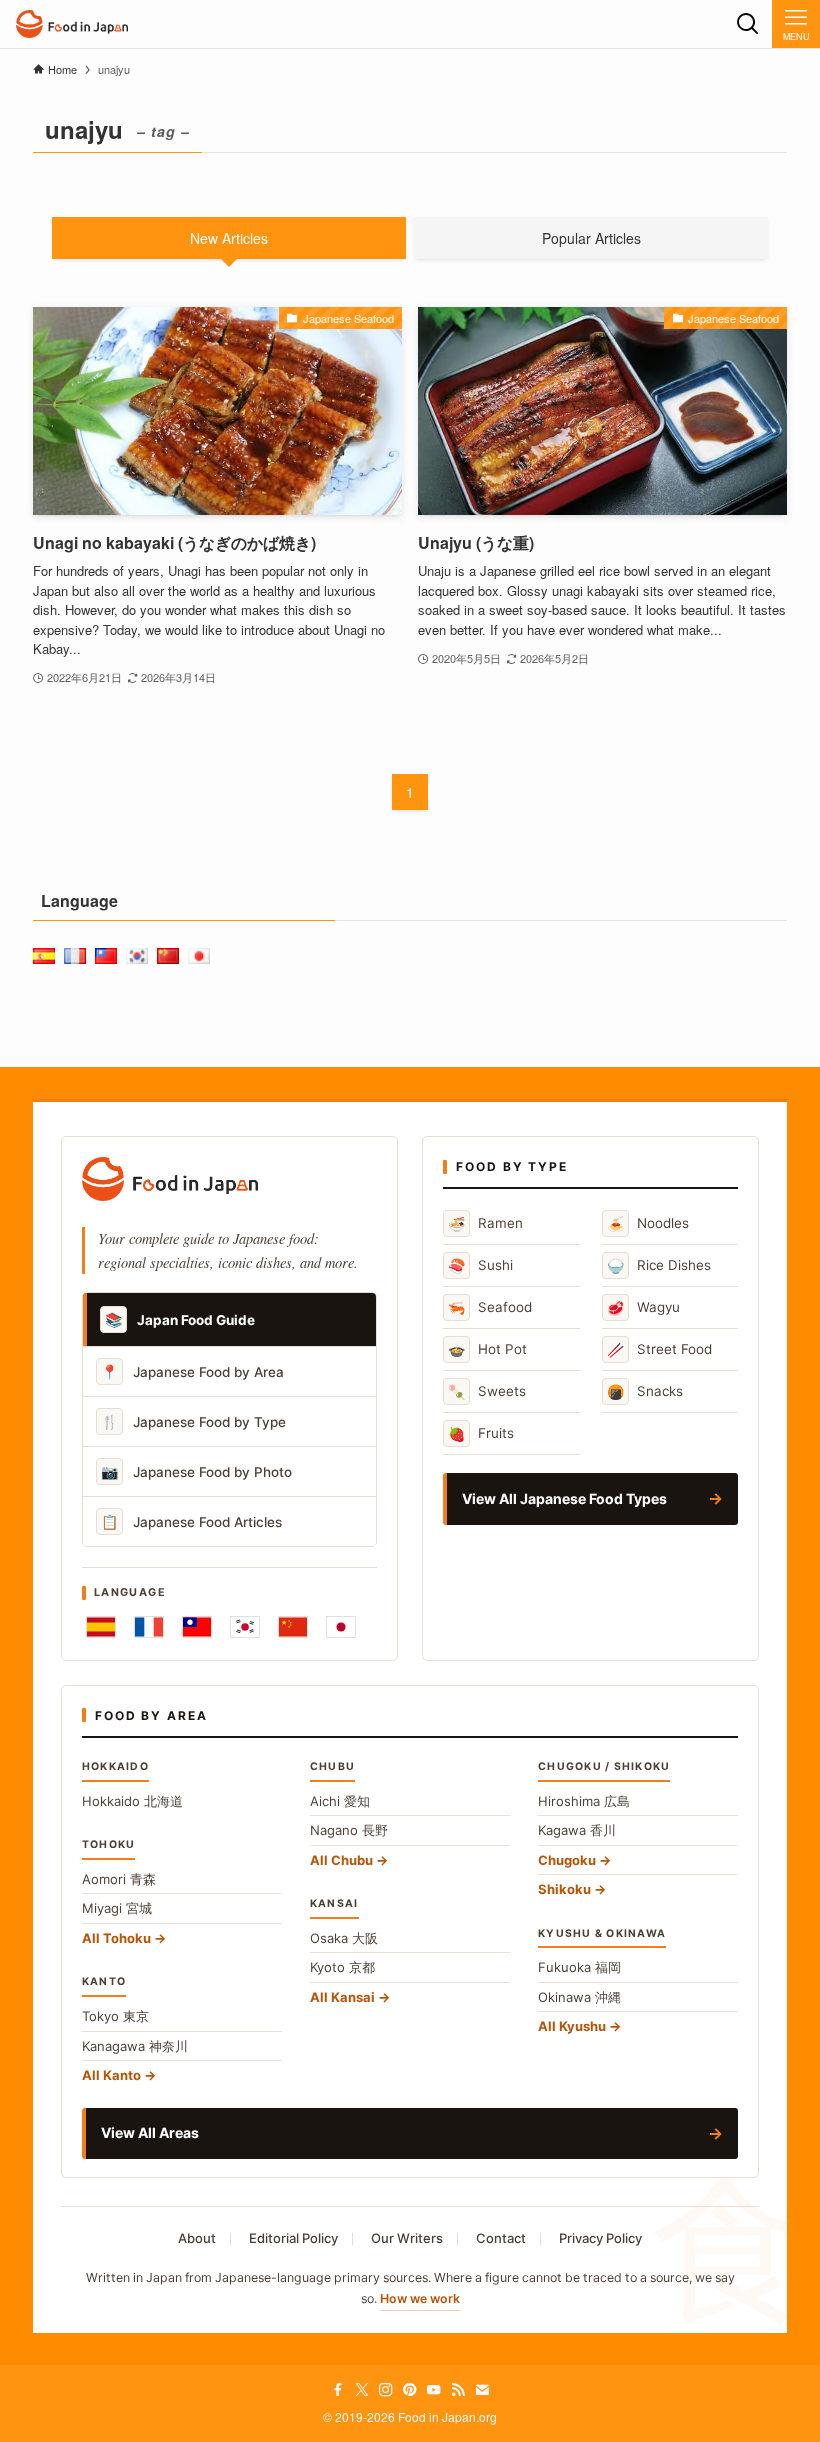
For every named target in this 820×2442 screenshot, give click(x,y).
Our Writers (407, 2238)
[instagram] (386, 2390)
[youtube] (434, 2390)
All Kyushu (572, 2026)
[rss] (458, 2390)
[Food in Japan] (72, 24)
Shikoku (564, 1889)
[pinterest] (410, 2390)
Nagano (349, 1830)
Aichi (340, 1801)
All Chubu (341, 1860)
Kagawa (577, 1830)
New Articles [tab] (229, 238)
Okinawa (579, 1997)
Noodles (648, 1223)
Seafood (490, 1307)
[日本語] (341, 1627)
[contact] (482, 2390)
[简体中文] (293, 1627)
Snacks (645, 1391)
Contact (501, 2238)
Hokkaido (132, 1801)
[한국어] (245, 1627)
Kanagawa (135, 2046)
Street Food (659, 1349)
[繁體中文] (197, 1627)
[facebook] (338, 2390)
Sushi (480, 1265)
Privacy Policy (600, 2238)
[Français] (149, 1627)
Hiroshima (584, 1801)
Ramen (485, 1223)
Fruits (481, 1433)
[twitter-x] (362, 2390)
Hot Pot (487, 1349)
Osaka (344, 1938)
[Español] (101, 1627)
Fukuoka (579, 1967)
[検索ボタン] (748, 24)
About (197, 2238)
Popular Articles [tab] (591, 238)
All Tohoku (116, 1938)
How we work (420, 2298)
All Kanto (111, 2075)
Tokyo (115, 2016)
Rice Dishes (659, 1265)
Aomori (119, 1879)
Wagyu (643, 1307)
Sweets (487, 1391)
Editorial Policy (293, 2238)
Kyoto (342, 1967)
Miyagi (117, 1908)
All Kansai (342, 1997)
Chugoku (567, 1860)
